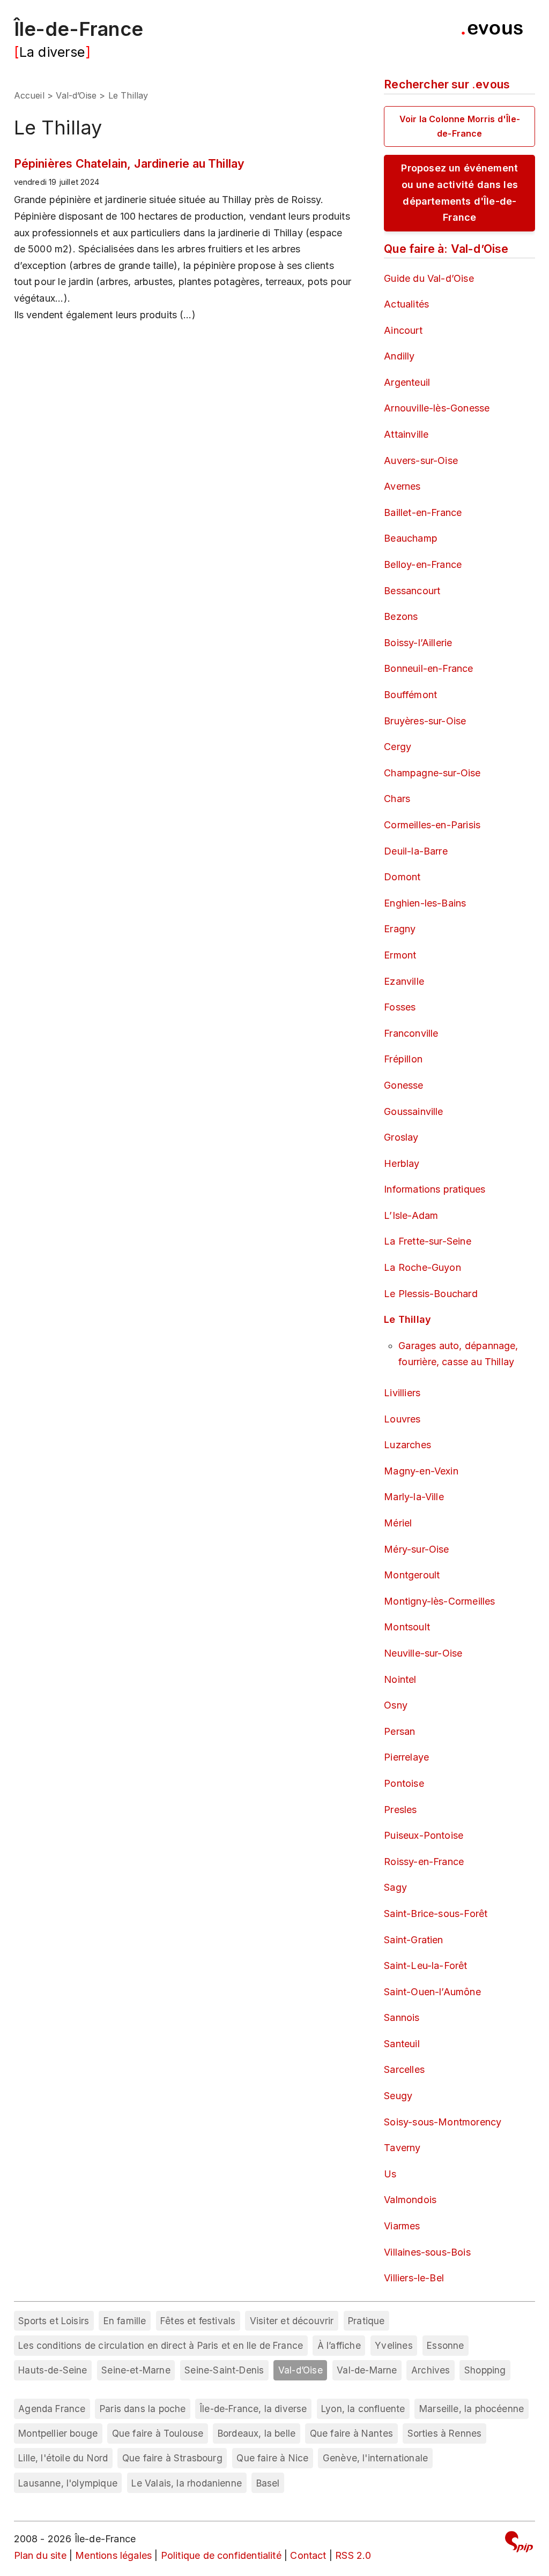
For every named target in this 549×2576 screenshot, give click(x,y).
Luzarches (407, 1445)
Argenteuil (407, 382)
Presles (400, 1810)
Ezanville (404, 981)
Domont (402, 877)
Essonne (445, 2345)
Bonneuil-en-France (428, 668)
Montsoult (407, 1627)
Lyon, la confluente (363, 2409)
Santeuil (402, 2044)
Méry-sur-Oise (416, 1549)
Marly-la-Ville (414, 1497)
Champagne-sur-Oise (432, 773)
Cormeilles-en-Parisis (432, 825)
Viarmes (402, 2226)
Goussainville (413, 1111)
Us (390, 2174)
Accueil (29, 95)
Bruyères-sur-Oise (425, 721)
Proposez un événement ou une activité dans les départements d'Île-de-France (459, 193)
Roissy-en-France (424, 1862)
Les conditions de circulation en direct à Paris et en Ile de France (161, 2345)
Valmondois (410, 2200)
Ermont (400, 955)
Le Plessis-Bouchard (431, 1294)
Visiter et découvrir (292, 2321)
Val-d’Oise (76, 95)
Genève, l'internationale (375, 2458)
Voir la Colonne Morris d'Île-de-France (460, 126)
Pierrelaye (406, 1757)
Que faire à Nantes (351, 2433)
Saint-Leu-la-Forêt (425, 1965)
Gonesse (403, 1085)
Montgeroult (412, 1575)
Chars (397, 799)
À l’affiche (339, 2345)
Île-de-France (79, 29)
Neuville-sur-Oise (423, 1653)
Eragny (400, 929)
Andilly (399, 356)
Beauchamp (411, 538)
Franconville (411, 1033)
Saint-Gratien (413, 1940)
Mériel (398, 1523)
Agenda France (52, 2409)
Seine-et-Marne (136, 2370)
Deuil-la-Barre (416, 851)
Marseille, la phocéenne (472, 2409)
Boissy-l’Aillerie (418, 643)
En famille (125, 2321)
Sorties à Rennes (445, 2433)
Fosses (400, 1007)
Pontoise (404, 1783)
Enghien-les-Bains (425, 903)
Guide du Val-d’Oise (429, 278)
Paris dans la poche (143, 2409)
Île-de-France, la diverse (254, 2409)
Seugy (398, 2096)
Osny (396, 1705)
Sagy (395, 1887)
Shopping (485, 2370)
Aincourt (403, 330)
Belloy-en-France (423, 564)
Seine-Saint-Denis (224, 2370)
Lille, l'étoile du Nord (63, 2458)
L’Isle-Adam (411, 1215)
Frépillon (403, 1059)
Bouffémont (410, 695)
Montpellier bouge (58, 2433)
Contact (308, 2555)
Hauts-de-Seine (53, 2370)
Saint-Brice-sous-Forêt (436, 1914)
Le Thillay (407, 1319)
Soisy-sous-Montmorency (443, 2122)
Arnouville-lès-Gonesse (437, 408)
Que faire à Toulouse (158, 2433)
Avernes (402, 486)
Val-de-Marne (367, 2370)
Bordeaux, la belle (257, 2433)
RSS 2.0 (353, 2555)
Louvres (402, 1419)
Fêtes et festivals (198, 2321)
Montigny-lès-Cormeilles (439, 1601)
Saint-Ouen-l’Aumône (432, 1992)
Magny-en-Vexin (421, 1471)
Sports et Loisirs (54, 2321)
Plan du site (40, 2555)
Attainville (406, 434)
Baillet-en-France (423, 512)
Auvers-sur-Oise (421, 460)
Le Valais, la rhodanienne (187, 2483)
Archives (431, 2370)
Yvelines (394, 2345)
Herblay (402, 1163)
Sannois (402, 2017)
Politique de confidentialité (221, 2555)
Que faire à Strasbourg (172, 2458)
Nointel (400, 1679)
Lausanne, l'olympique (68, 2483)
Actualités (406, 304)
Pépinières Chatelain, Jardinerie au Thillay (129, 163)
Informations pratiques (435, 1189)
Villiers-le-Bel (414, 2278)
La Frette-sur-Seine (427, 1241)
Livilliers (402, 1393)
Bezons (401, 616)
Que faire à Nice (272, 2458)
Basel (268, 2483)
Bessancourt (412, 591)
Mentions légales (113, 2555)
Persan (399, 1731)
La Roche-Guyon (422, 1267)
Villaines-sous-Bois (427, 2252)
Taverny (402, 2148)
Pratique (366, 2321)
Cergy (398, 747)
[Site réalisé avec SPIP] (519, 2544)
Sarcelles (404, 2069)
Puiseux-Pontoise (424, 1835)
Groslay (401, 1137)
